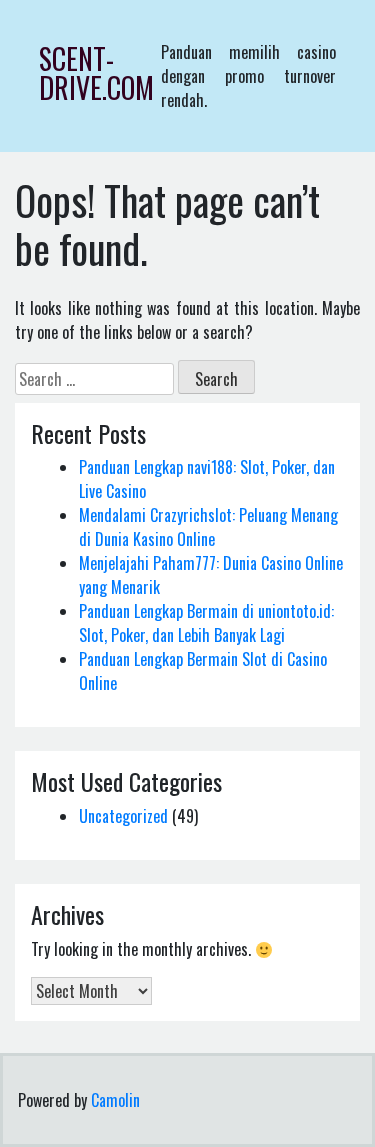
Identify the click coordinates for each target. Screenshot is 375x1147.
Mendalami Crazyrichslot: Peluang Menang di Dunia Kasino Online (208, 527)
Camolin (115, 1100)
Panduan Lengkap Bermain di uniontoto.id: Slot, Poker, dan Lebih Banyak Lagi (206, 623)
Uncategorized (123, 816)
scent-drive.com (96, 73)
